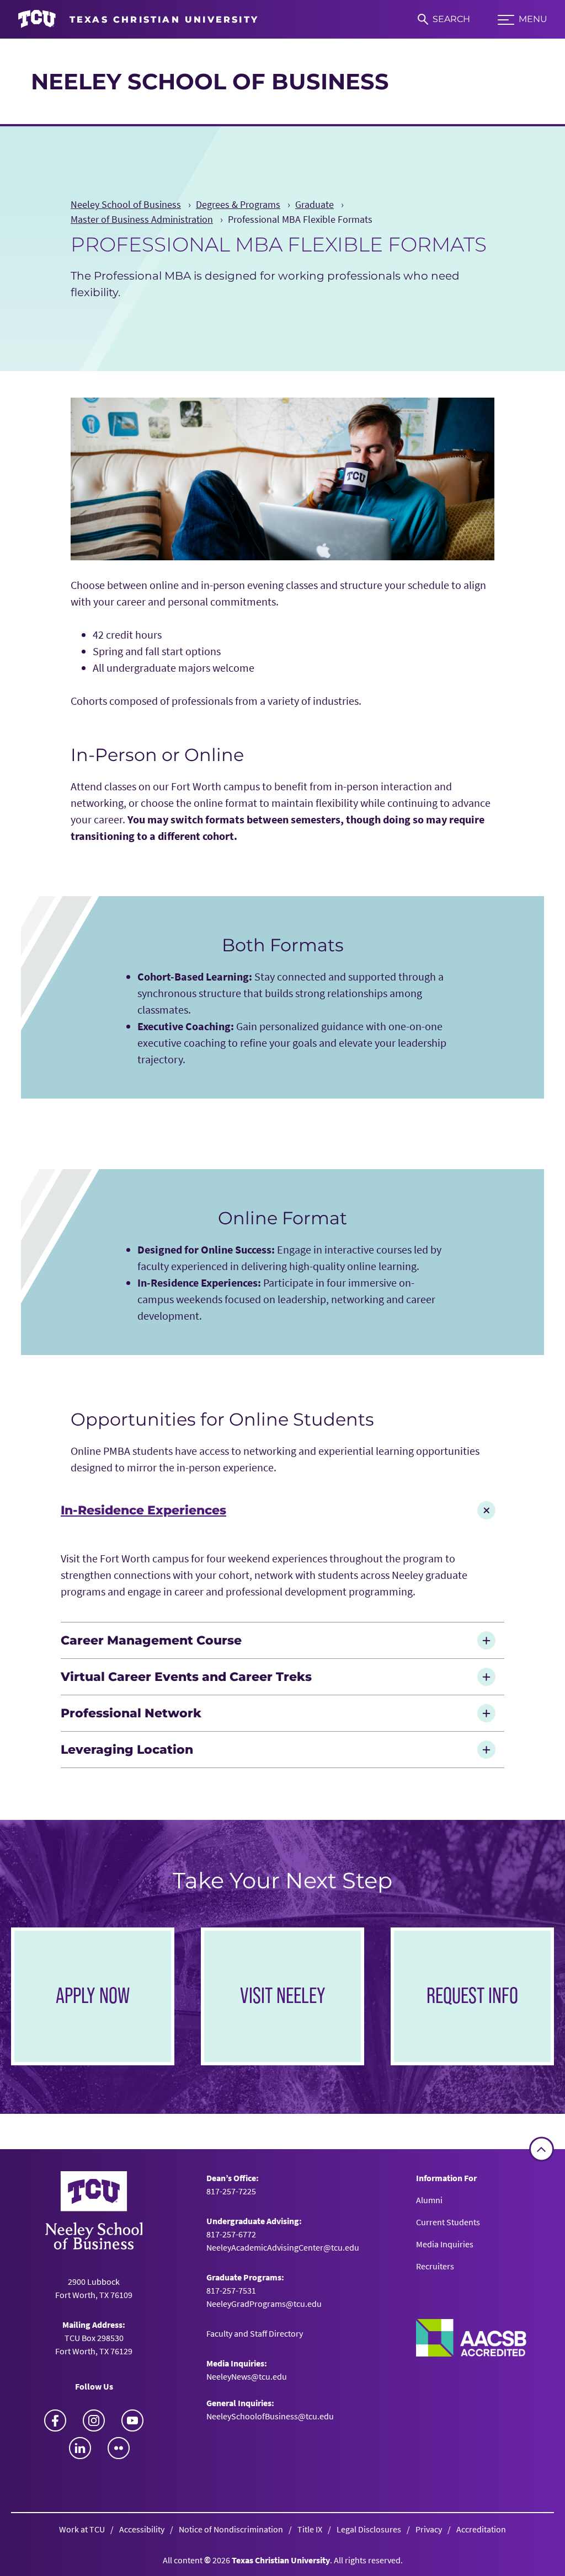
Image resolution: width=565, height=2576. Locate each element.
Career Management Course (151, 1640)
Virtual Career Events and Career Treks (186, 1677)
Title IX (310, 2529)
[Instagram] (94, 2420)
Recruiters (435, 2266)
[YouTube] (132, 2420)
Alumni (429, 2200)
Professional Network (131, 1713)
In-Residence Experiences (143, 1510)
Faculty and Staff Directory (255, 2333)
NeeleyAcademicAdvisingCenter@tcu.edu (283, 2247)
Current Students (448, 2222)
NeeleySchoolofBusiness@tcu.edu (270, 2416)
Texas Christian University (281, 2560)
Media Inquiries (445, 2244)
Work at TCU (82, 2529)
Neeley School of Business (210, 81)
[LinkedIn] (80, 2448)
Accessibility (142, 2529)
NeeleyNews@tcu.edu (247, 2376)
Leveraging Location (127, 1749)
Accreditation (481, 2529)
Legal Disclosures (369, 2529)
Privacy (429, 2529)
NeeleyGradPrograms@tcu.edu (264, 2304)
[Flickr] (119, 2448)
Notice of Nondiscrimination (231, 2529)
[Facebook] (55, 2420)
